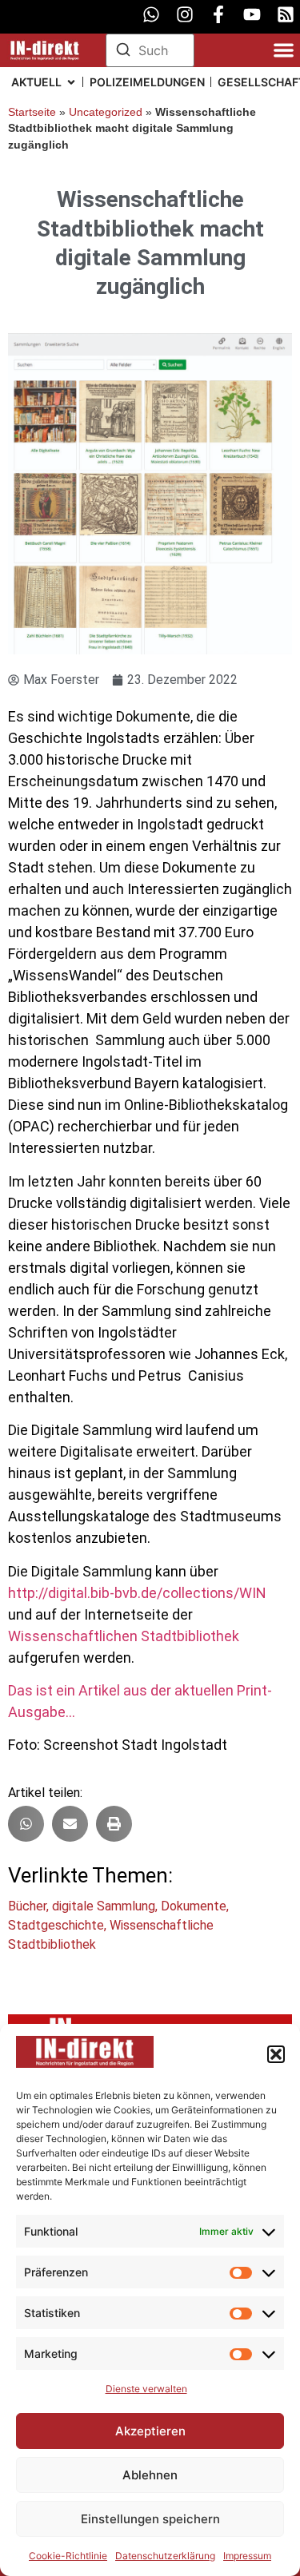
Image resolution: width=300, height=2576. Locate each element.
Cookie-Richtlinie (68, 2556)
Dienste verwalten (146, 2389)
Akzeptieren (150, 2431)
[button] (276, 2054)
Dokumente (194, 1906)
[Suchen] (123, 52)
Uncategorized (106, 112)
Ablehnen (150, 2475)
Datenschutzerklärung (165, 2556)
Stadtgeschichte (56, 1925)
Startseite (32, 112)
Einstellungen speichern (150, 2519)
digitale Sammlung (104, 1906)
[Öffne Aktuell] (71, 82)
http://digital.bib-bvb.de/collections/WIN (137, 1593)
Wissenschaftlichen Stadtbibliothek (124, 1636)
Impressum (247, 2556)
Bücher (27, 1906)
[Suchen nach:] (150, 50)
